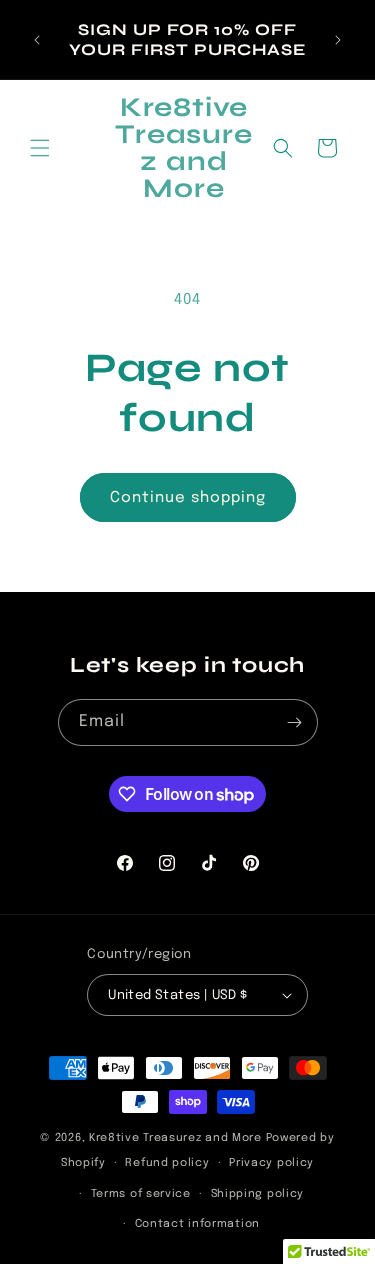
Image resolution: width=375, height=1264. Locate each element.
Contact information (197, 1224)
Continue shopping (188, 498)
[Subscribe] (295, 722)
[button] (40, 148)
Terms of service (141, 1194)
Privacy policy (271, 1163)
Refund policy (167, 1163)
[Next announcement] (338, 40)
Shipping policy (258, 1194)
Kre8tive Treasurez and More (175, 1138)
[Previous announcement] (37, 40)
